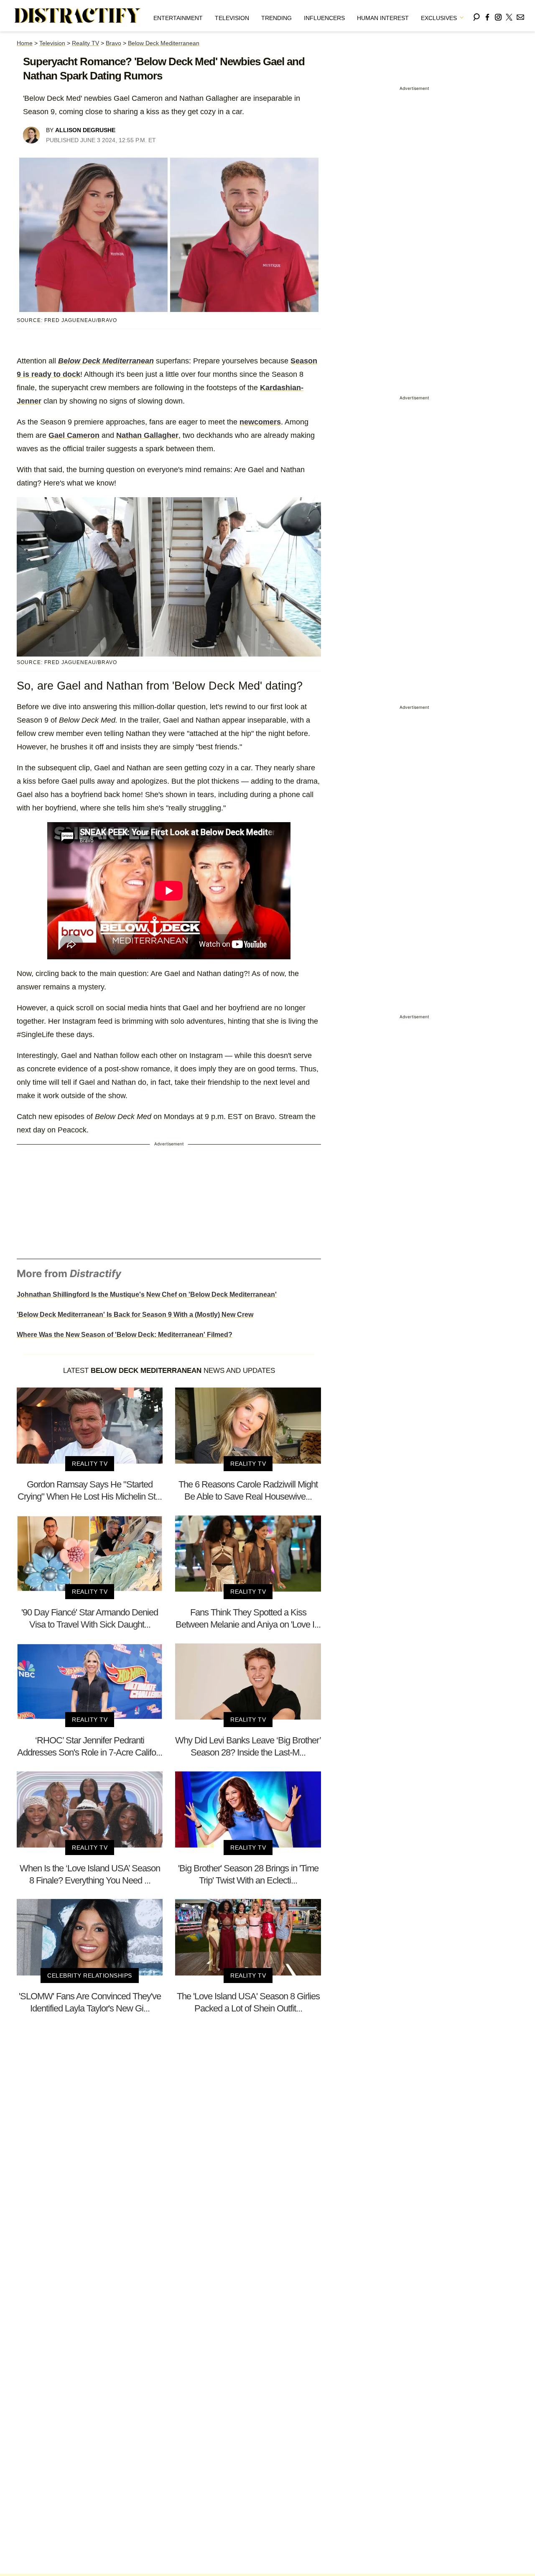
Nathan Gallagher (147, 435)
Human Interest (383, 18)
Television (232, 18)
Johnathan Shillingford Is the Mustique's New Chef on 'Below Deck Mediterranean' (147, 1294)
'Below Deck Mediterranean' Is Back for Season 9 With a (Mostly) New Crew (135, 1315)
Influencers (324, 18)
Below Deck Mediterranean (164, 43)
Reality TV (85, 43)
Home (25, 43)
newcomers (260, 422)
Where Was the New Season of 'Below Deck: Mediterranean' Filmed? (125, 1335)
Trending (276, 18)
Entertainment (178, 18)
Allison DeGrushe (85, 130)
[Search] (476, 16)
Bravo (113, 43)
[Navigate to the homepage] (78, 16)
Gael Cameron (74, 435)
